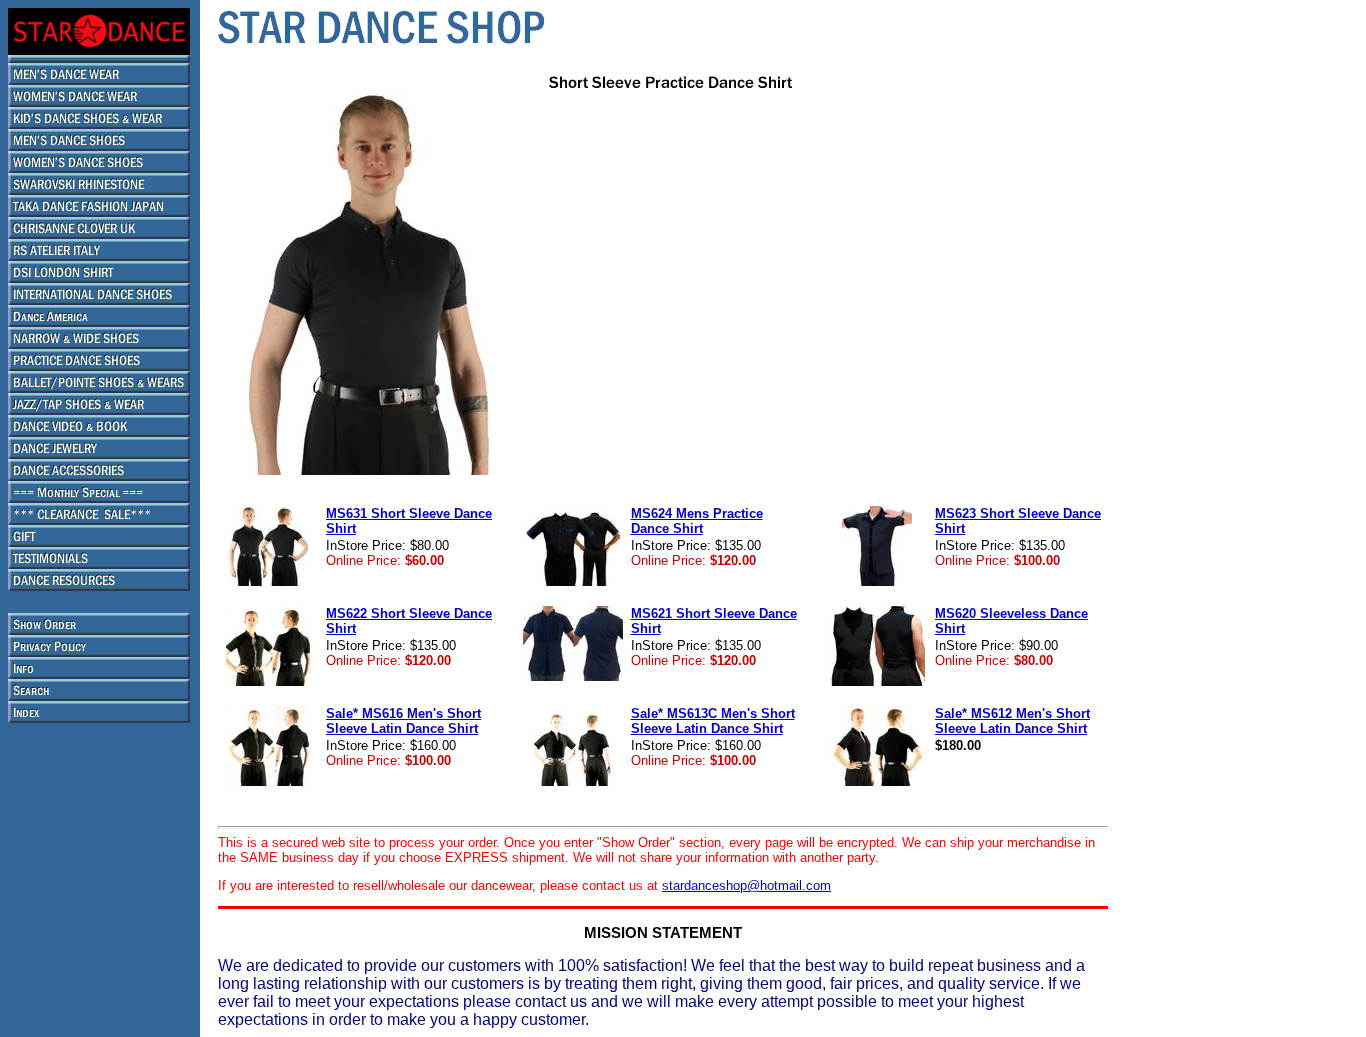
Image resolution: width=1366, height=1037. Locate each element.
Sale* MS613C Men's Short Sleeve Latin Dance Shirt (713, 721)
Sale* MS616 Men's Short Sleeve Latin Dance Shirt (403, 721)
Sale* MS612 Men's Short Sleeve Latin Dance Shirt (1012, 721)
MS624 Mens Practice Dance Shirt (697, 521)
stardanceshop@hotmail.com (746, 885)
